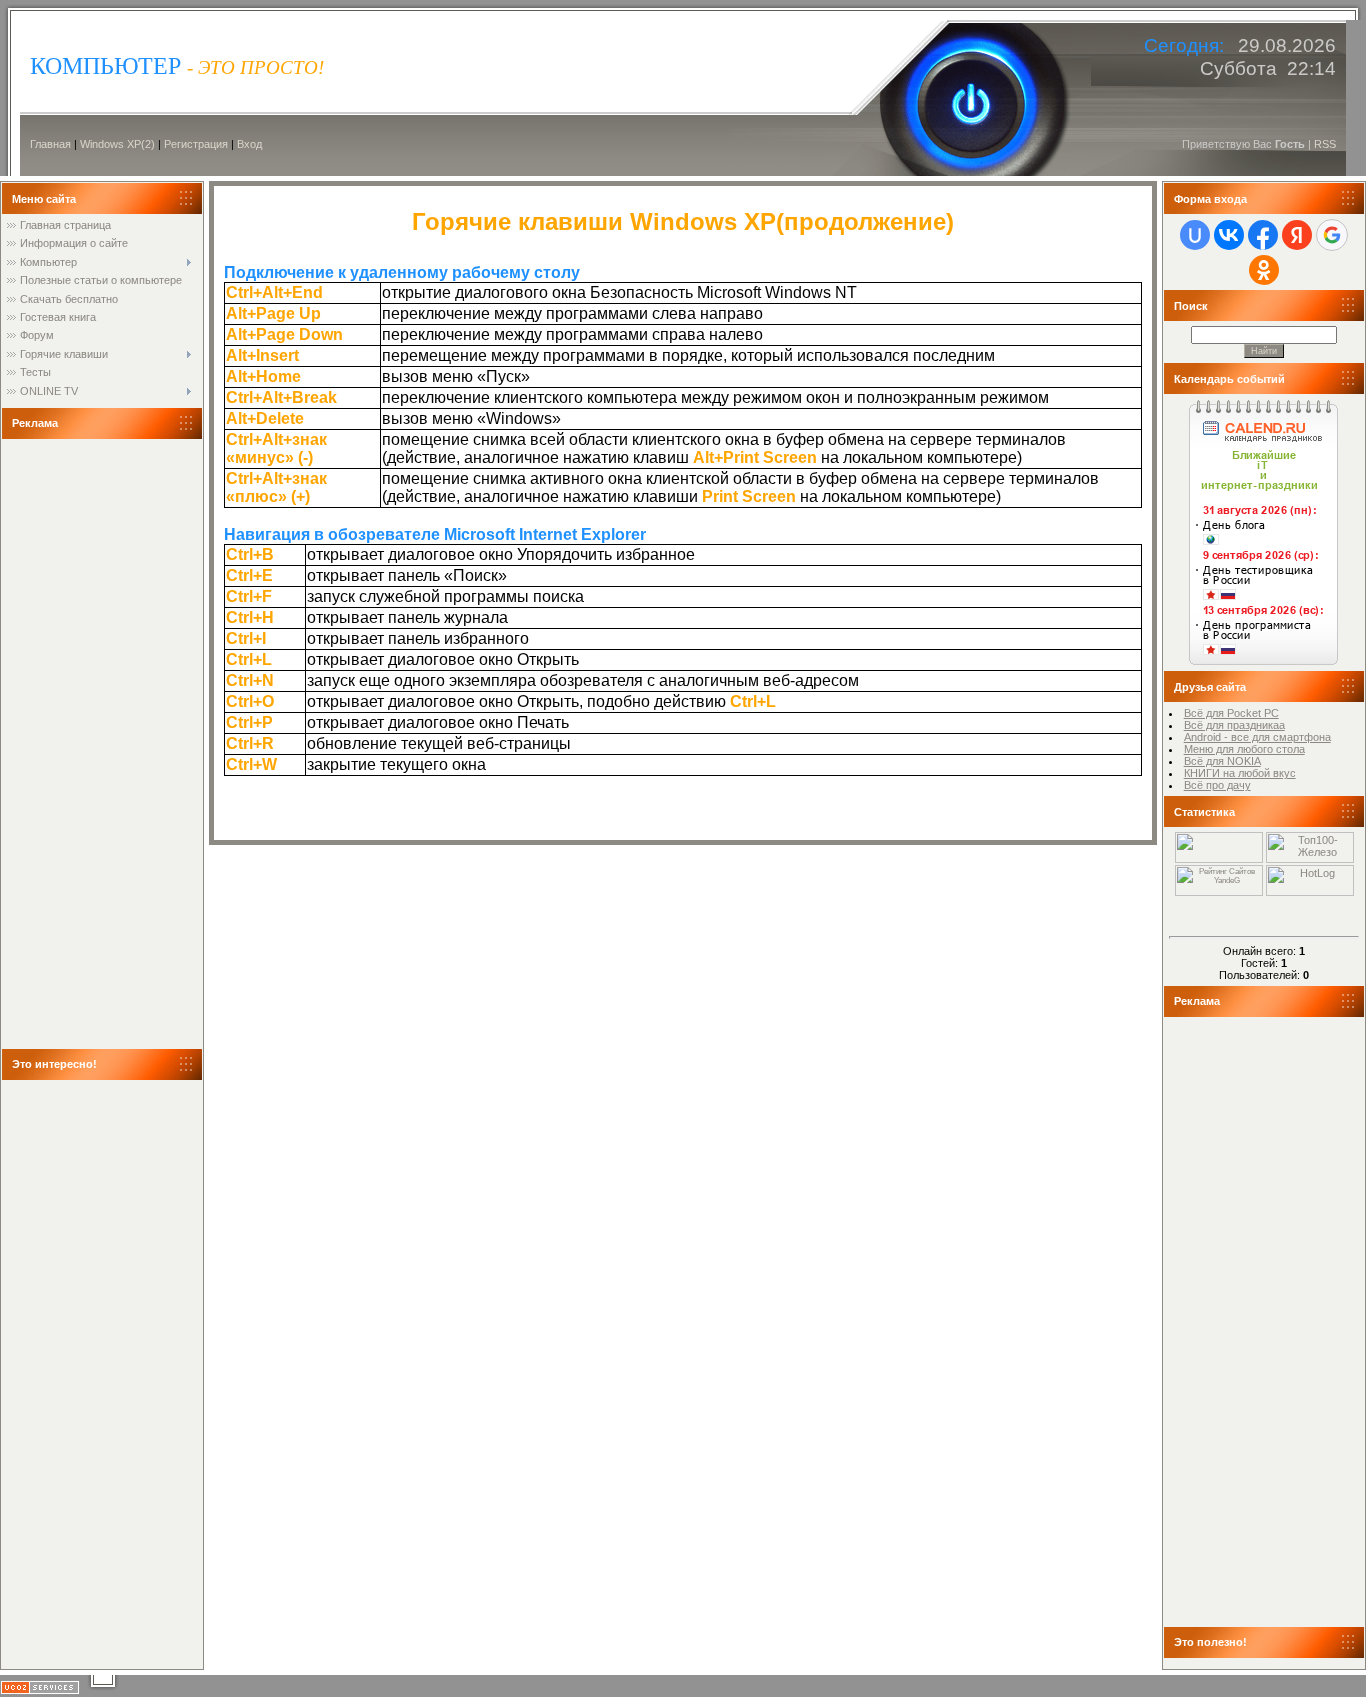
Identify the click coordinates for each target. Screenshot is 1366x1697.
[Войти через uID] (1195, 235)
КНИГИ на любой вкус (1240, 773)
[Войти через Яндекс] (1297, 235)
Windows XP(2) (117, 144)
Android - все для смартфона (1257, 737)
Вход (249, 144)
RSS (1325, 144)
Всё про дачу (1217, 785)
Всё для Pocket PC (1231, 713)
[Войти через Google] (1332, 235)
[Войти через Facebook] (1263, 235)
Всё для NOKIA (1222, 761)
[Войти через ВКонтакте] (1229, 235)
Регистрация (196, 144)
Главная (50, 144)
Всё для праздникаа (1234, 725)
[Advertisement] (87, 744)
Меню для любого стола (1244, 749)
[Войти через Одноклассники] (1264, 270)
